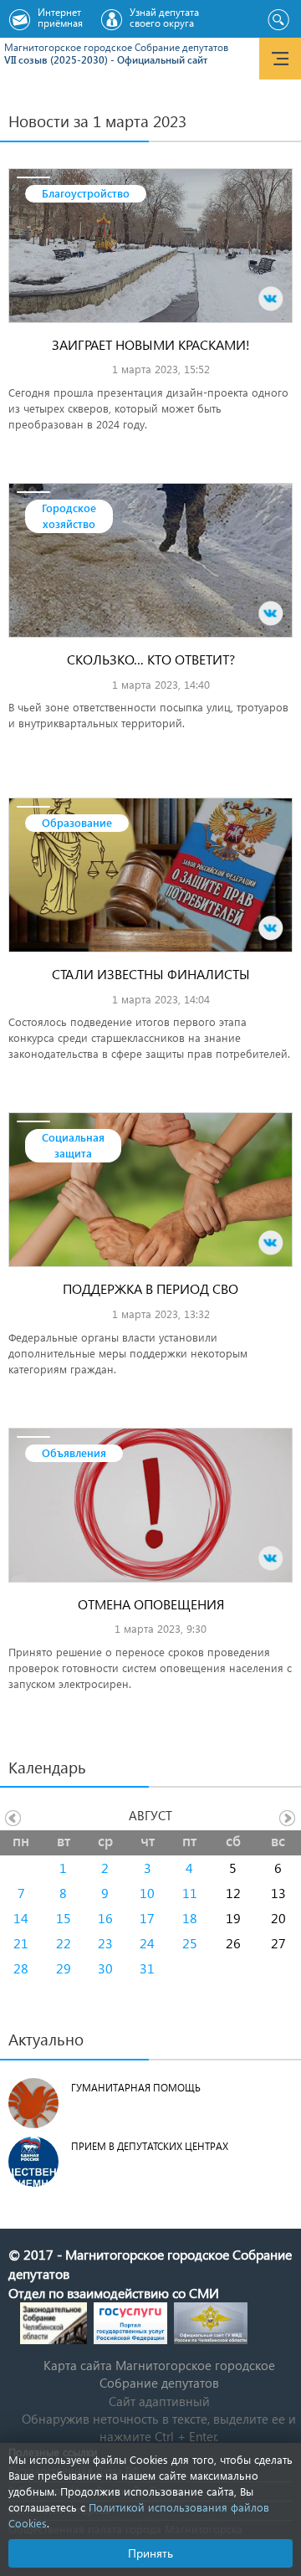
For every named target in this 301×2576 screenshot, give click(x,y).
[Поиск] (278, 20)
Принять (150, 2553)
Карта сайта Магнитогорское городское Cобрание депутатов (159, 2374)
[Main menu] (280, 59)
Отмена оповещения (151, 1604)
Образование (77, 822)
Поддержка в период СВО (150, 1288)
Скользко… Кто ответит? (151, 659)
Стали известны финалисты (151, 974)
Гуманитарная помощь (136, 2088)
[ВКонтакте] (271, 299)
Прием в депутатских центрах (150, 2146)
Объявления (74, 1452)
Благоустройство (86, 193)
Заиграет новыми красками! (151, 344)
